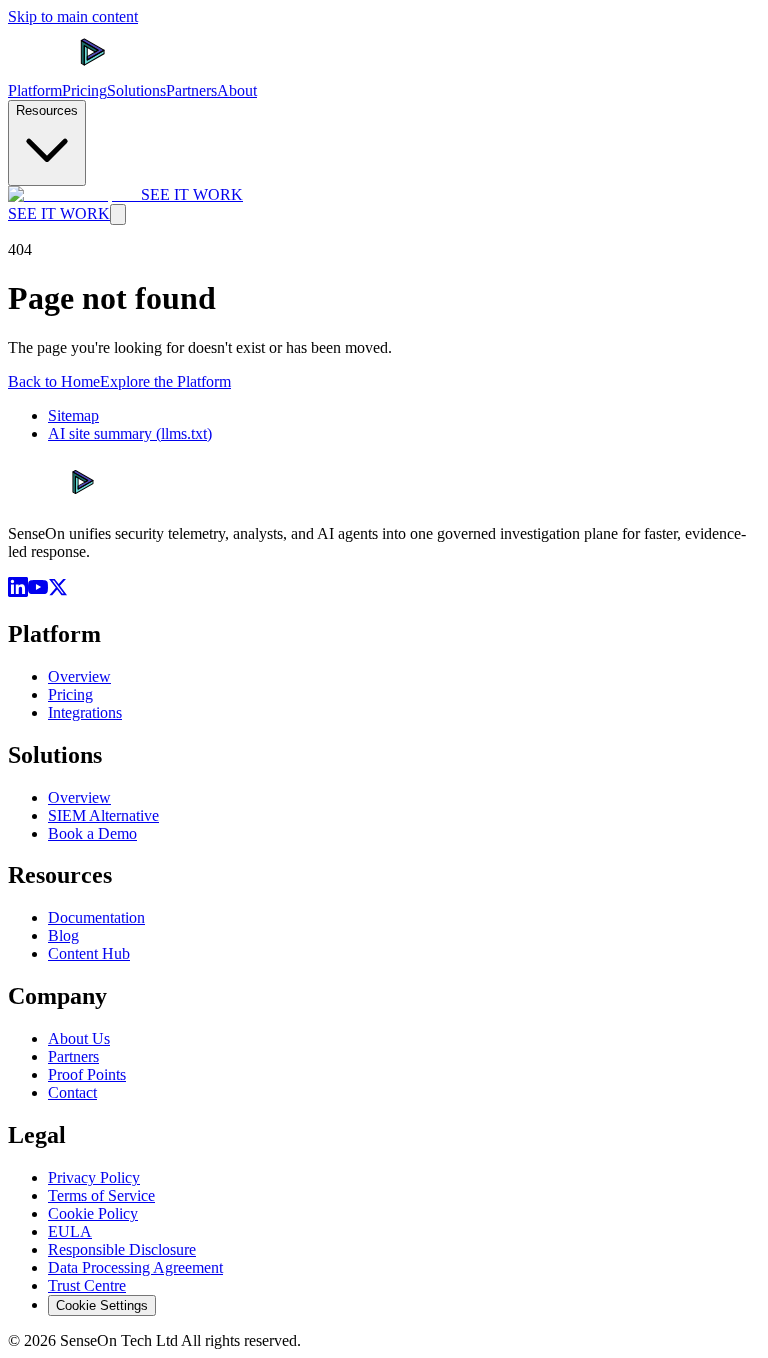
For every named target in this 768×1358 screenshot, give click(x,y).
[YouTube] (38, 591)
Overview (79, 676)
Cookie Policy (93, 1213)
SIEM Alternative (103, 815)
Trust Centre (87, 1285)
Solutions (136, 90)
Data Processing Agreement (135, 1267)
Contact (72, 1092)
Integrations (85, 712)
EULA (70, 1231)
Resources (47, 110)
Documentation (96, 917)
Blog (63, 935)
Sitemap (73, 415)
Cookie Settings (102, 1305)
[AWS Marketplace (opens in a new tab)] (74, 194)
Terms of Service (101, 1195)
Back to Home (54, 381)
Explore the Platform (165, 381)
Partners (191, 90)
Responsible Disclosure (122, 1249)
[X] (58, 591)
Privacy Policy (94, 1177)
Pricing (84, 90)
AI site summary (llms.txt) (130, 433)
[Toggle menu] (118, 214)
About (237, 90)
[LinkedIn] (18, 591)
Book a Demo (92, 833)
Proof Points (87, 1074)
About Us (79, 1038)
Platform (35, 90)
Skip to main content (73, 16)
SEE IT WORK (192, 194)
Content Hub (89, 953)
